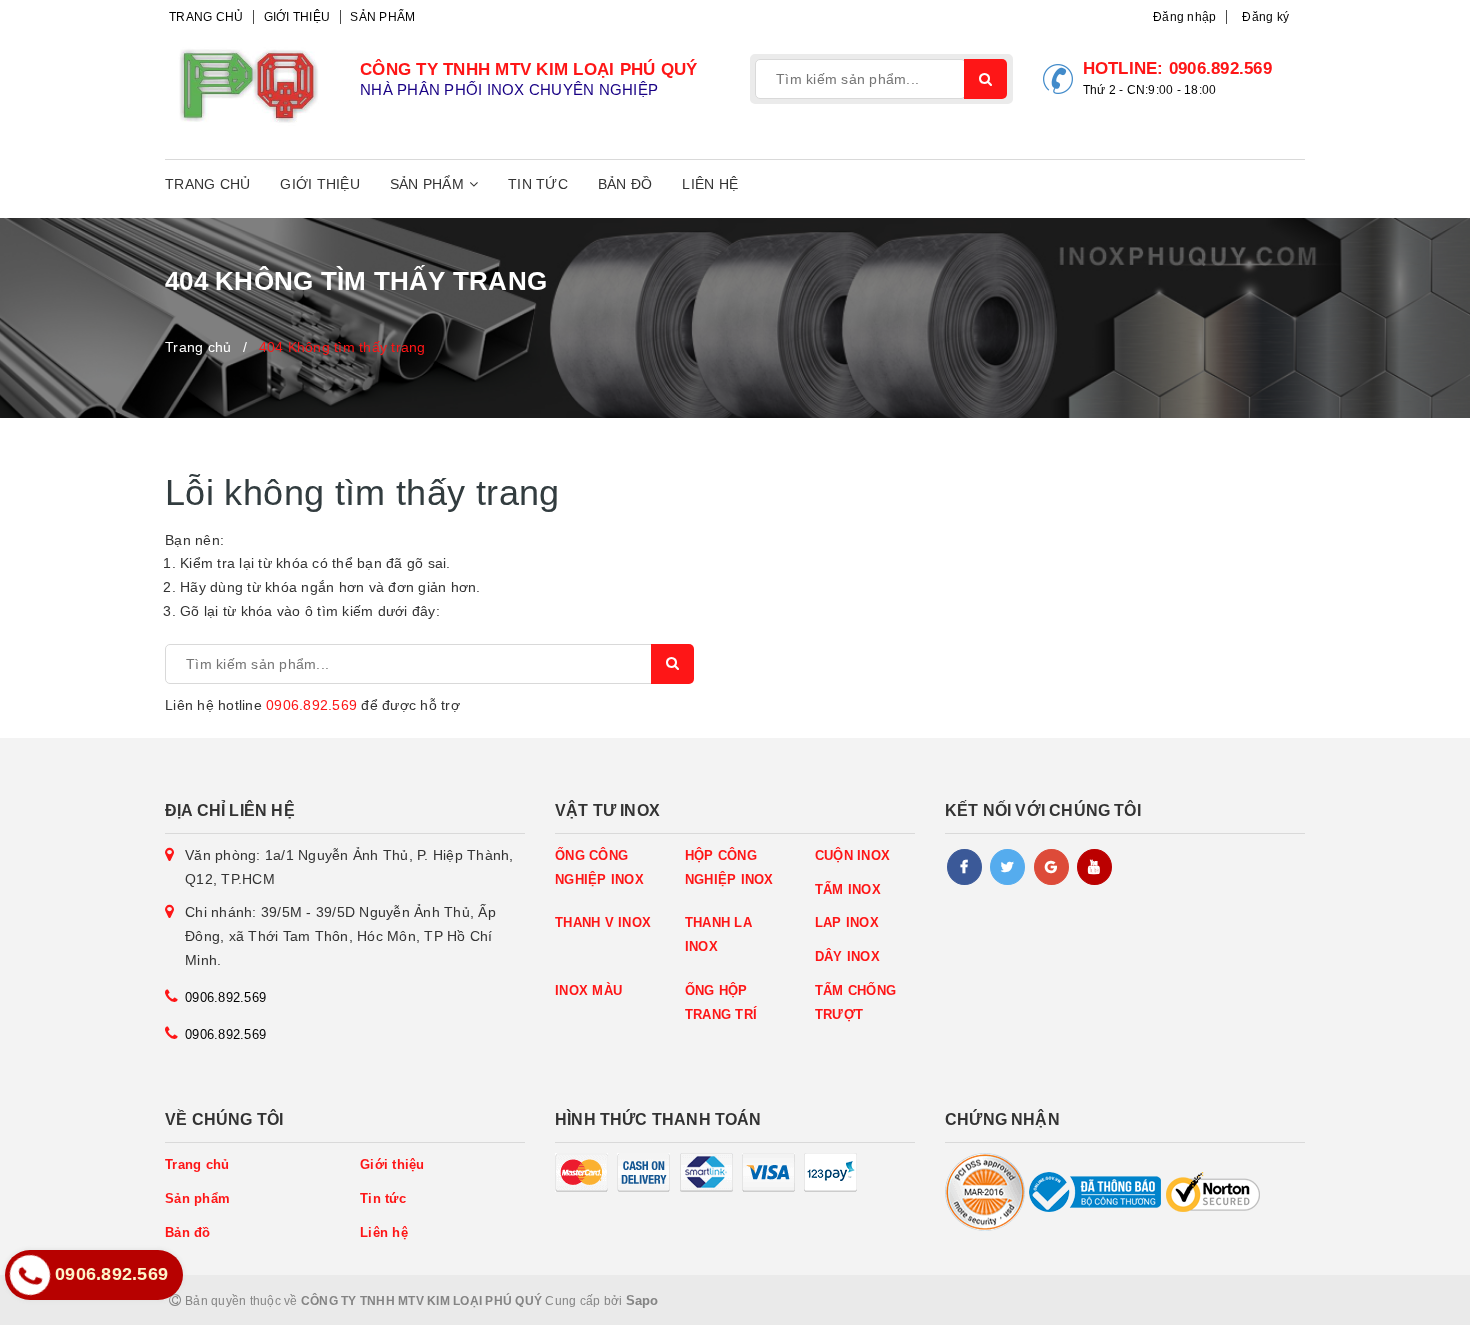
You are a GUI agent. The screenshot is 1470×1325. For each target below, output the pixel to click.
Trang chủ (206, 17)
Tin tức (538, 184)
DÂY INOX (847, 956)
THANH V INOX (603, 922)
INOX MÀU (588, 990)
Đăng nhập (1184, 17)
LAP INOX (847, 922)
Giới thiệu (297, 17)
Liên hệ (710, 184)
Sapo (642, 1300)
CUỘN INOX (852, 855)
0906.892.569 (1220, 68)
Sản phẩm (382, 17)
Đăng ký (1265, 17)
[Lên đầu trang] (1410, 1300)
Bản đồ (625, 184)
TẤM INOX (848, 889)
